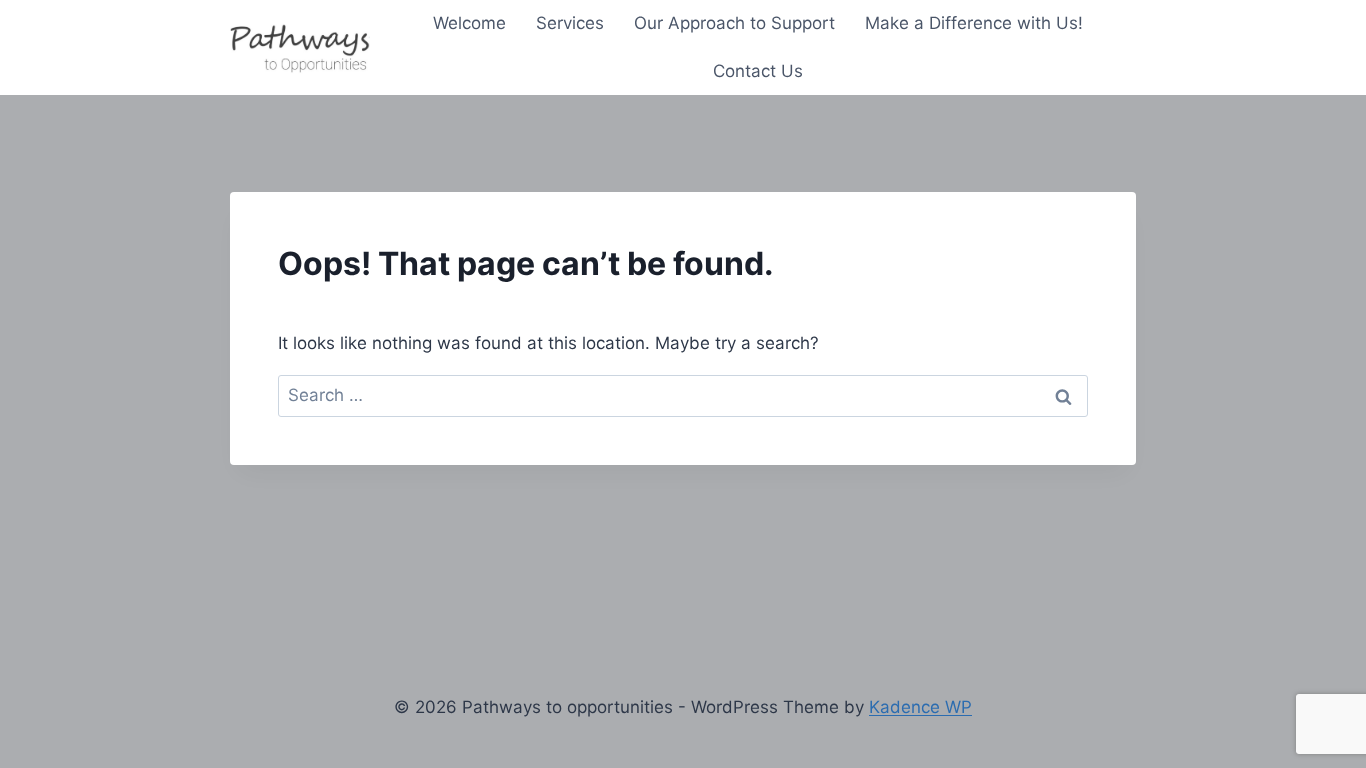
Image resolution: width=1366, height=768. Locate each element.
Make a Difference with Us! (974, 23)
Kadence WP (920, 707)
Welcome (469, 23)
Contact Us (758, 71)
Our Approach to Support (734, 23)
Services (570, 23)
